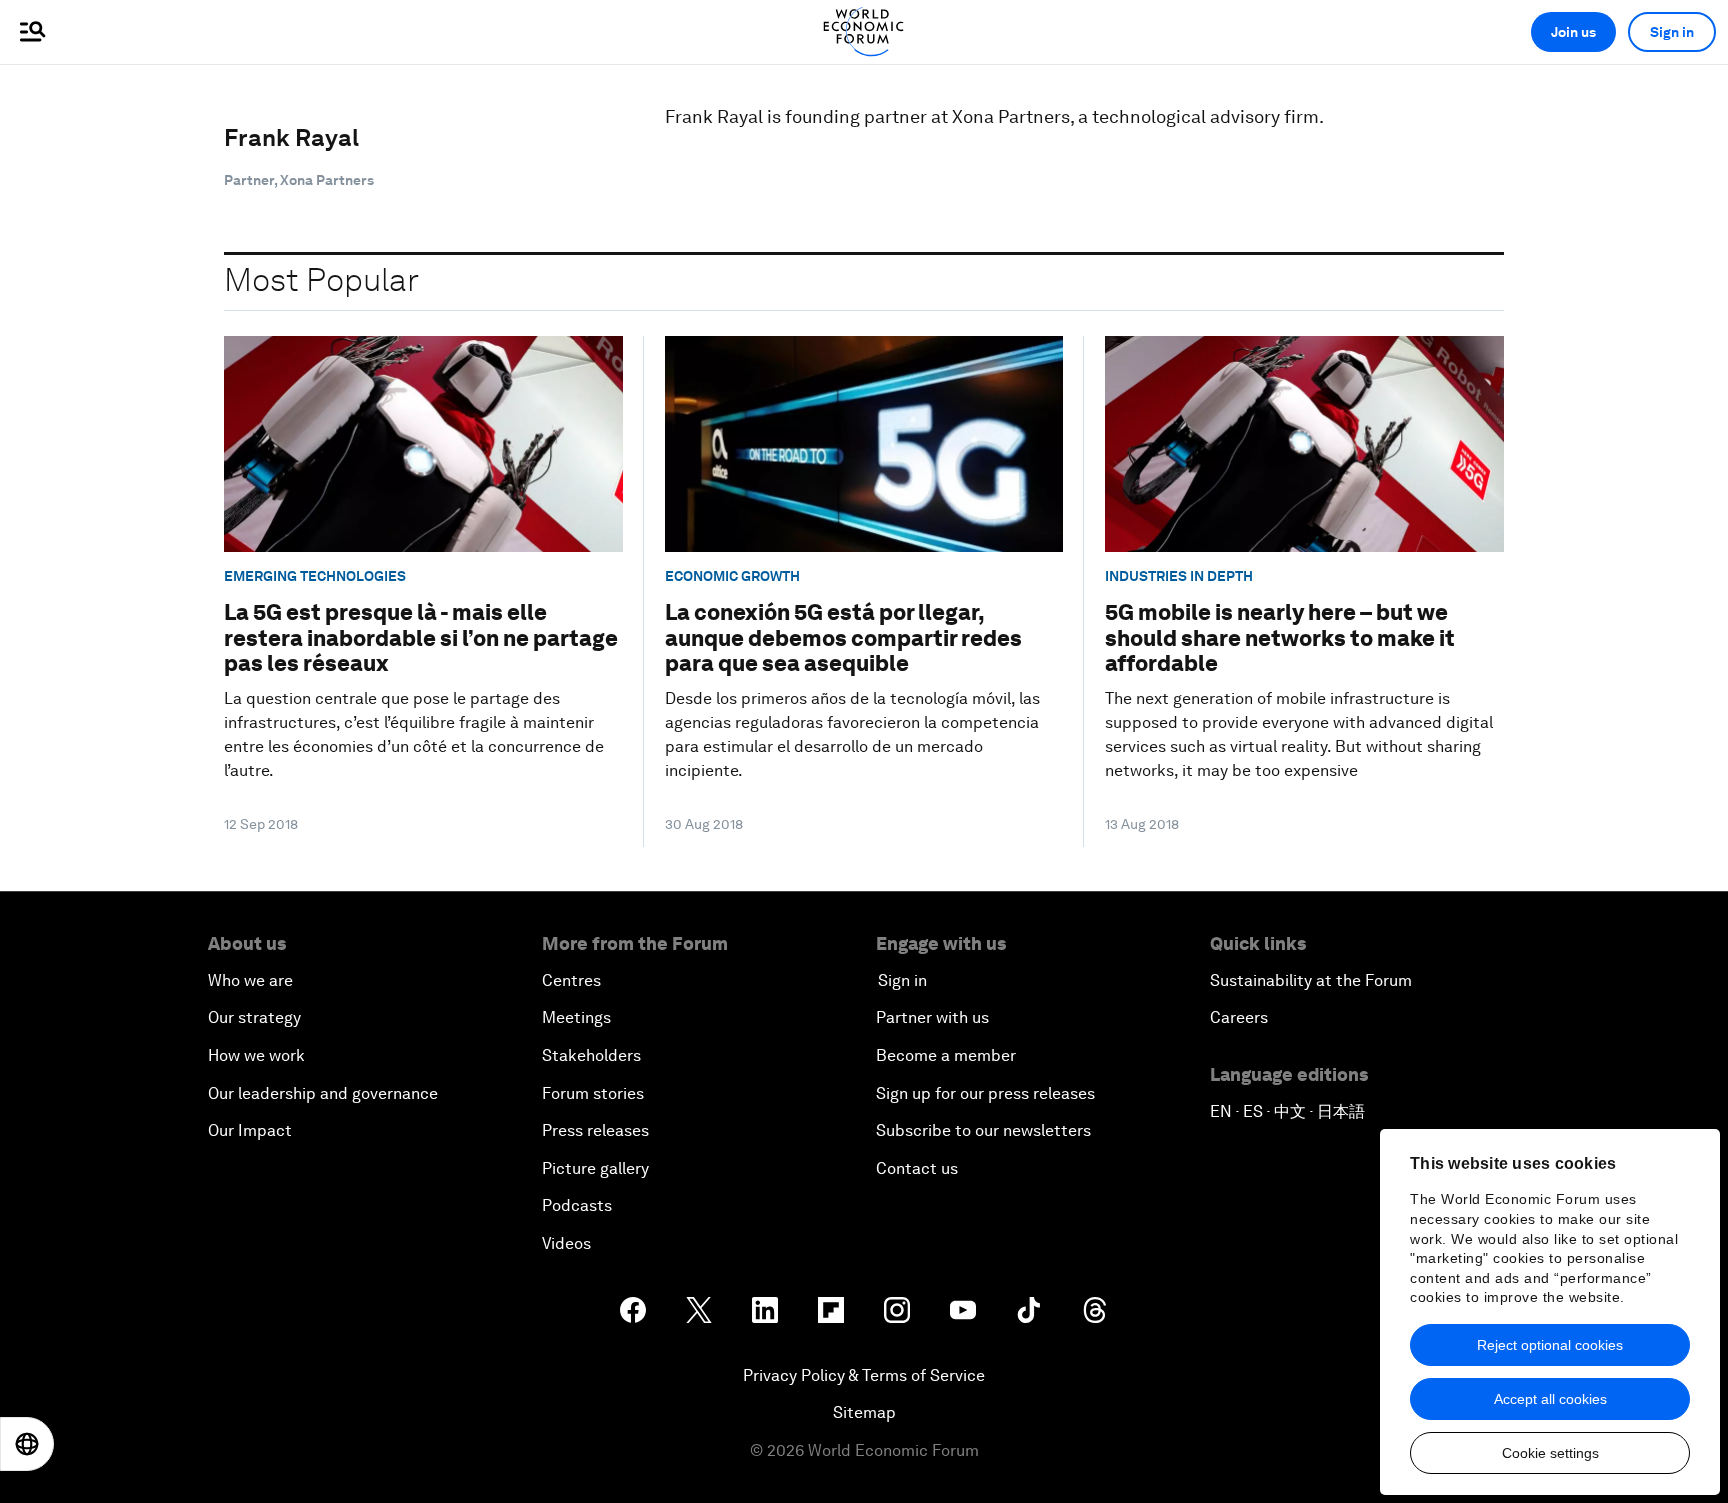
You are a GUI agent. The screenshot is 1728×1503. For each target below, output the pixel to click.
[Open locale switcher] (27, 1444)
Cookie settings (1550, 1453)
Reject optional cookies (1550, 1345)
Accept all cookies (1550, 1399)
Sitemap (864, 1412)
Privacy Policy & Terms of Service (864, 1375)
